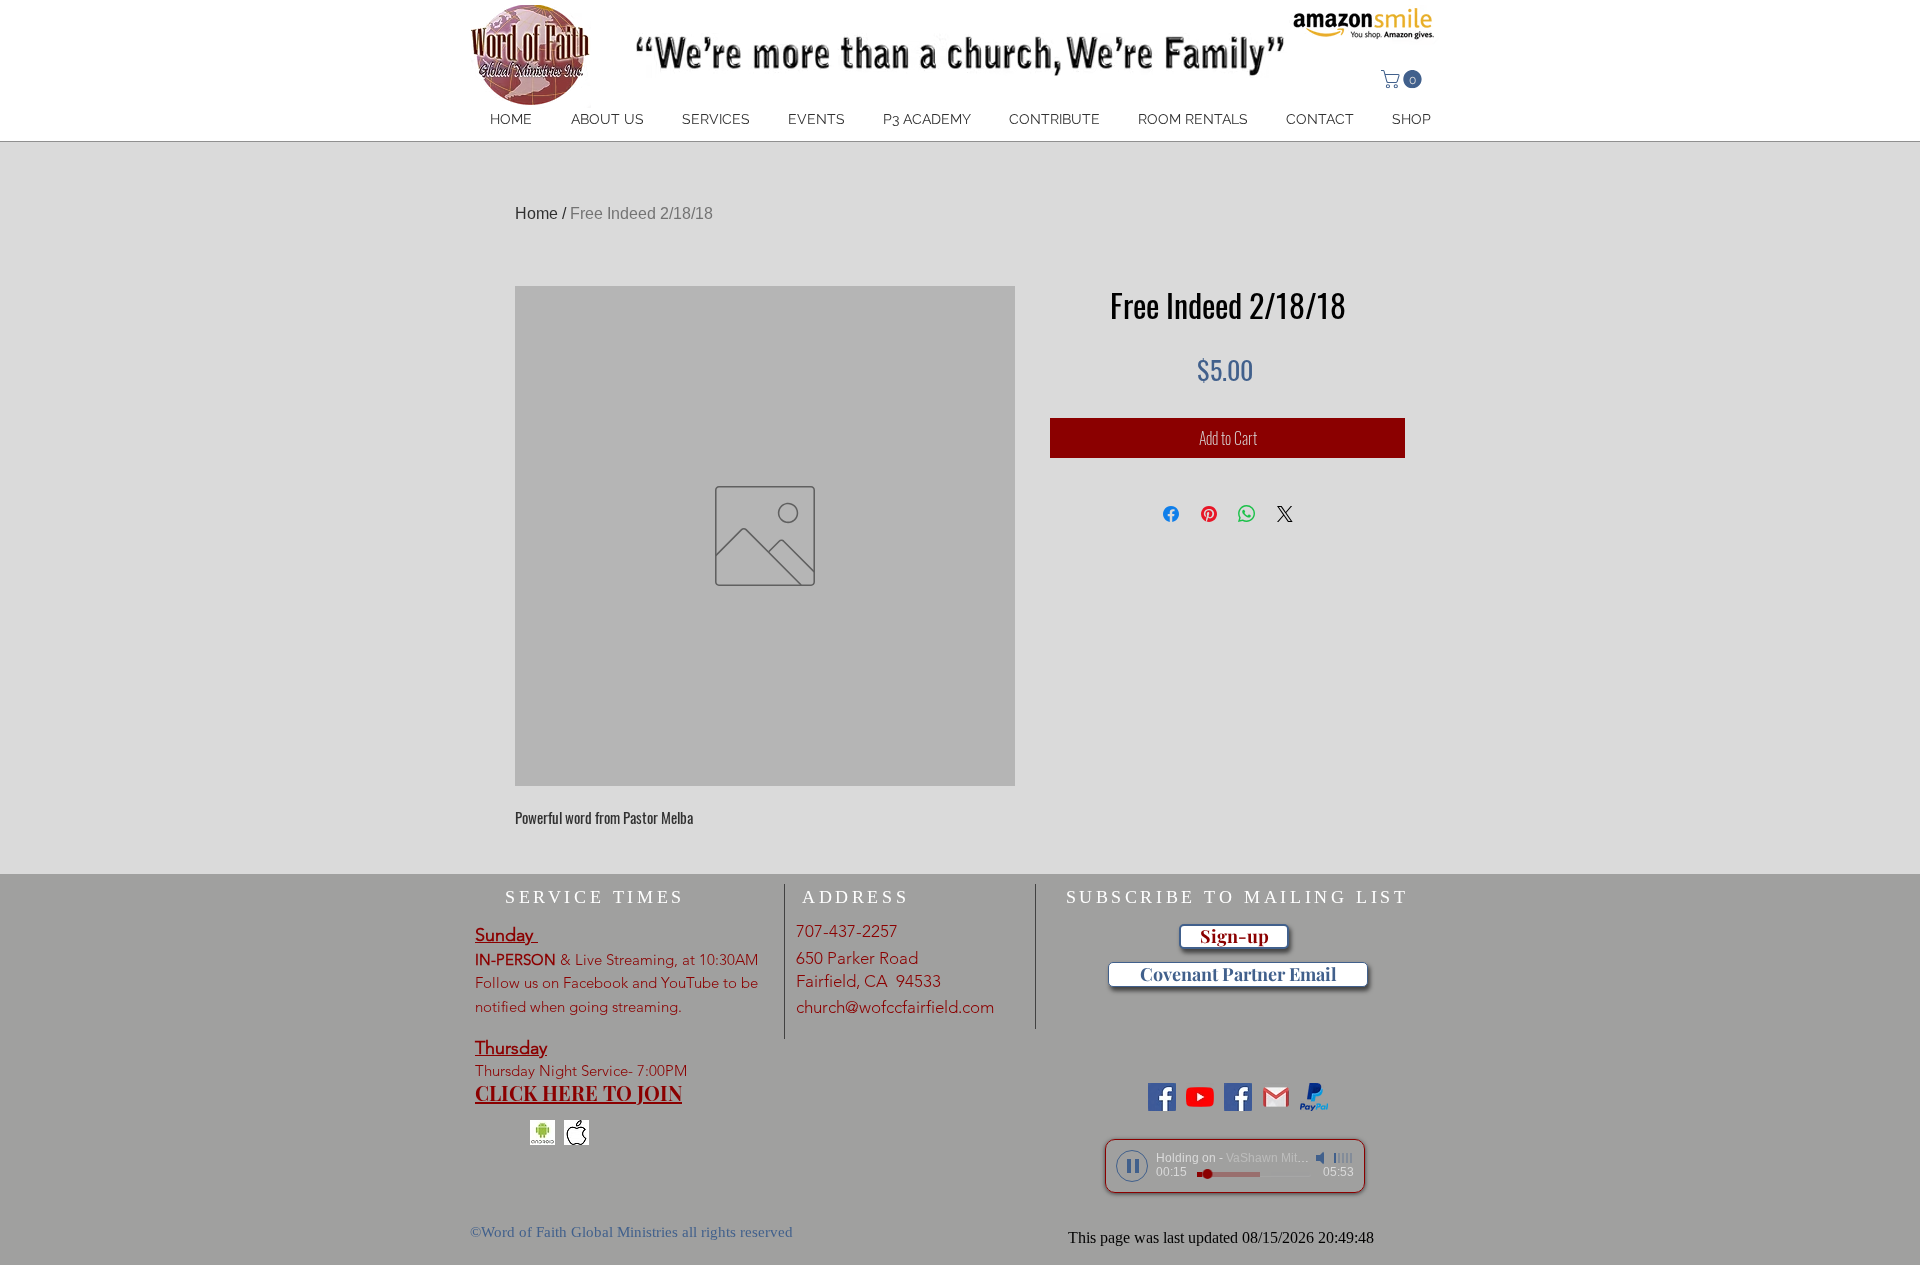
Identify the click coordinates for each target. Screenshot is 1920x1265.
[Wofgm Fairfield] (1200, 1097)
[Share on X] (1285, 514)
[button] (1403, 79)
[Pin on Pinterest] (1209, 514)
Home (536, 213)
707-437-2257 (847, 931)
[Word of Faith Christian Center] (1238, 1097)
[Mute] (1322, 1158)
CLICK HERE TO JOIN (578, 1092)
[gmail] (1276, 1097)
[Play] (1132, 1166)
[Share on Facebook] (1171, 514)
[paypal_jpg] (1314, 1097)
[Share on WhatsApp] (1247, 514)
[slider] (1344, 1158)
